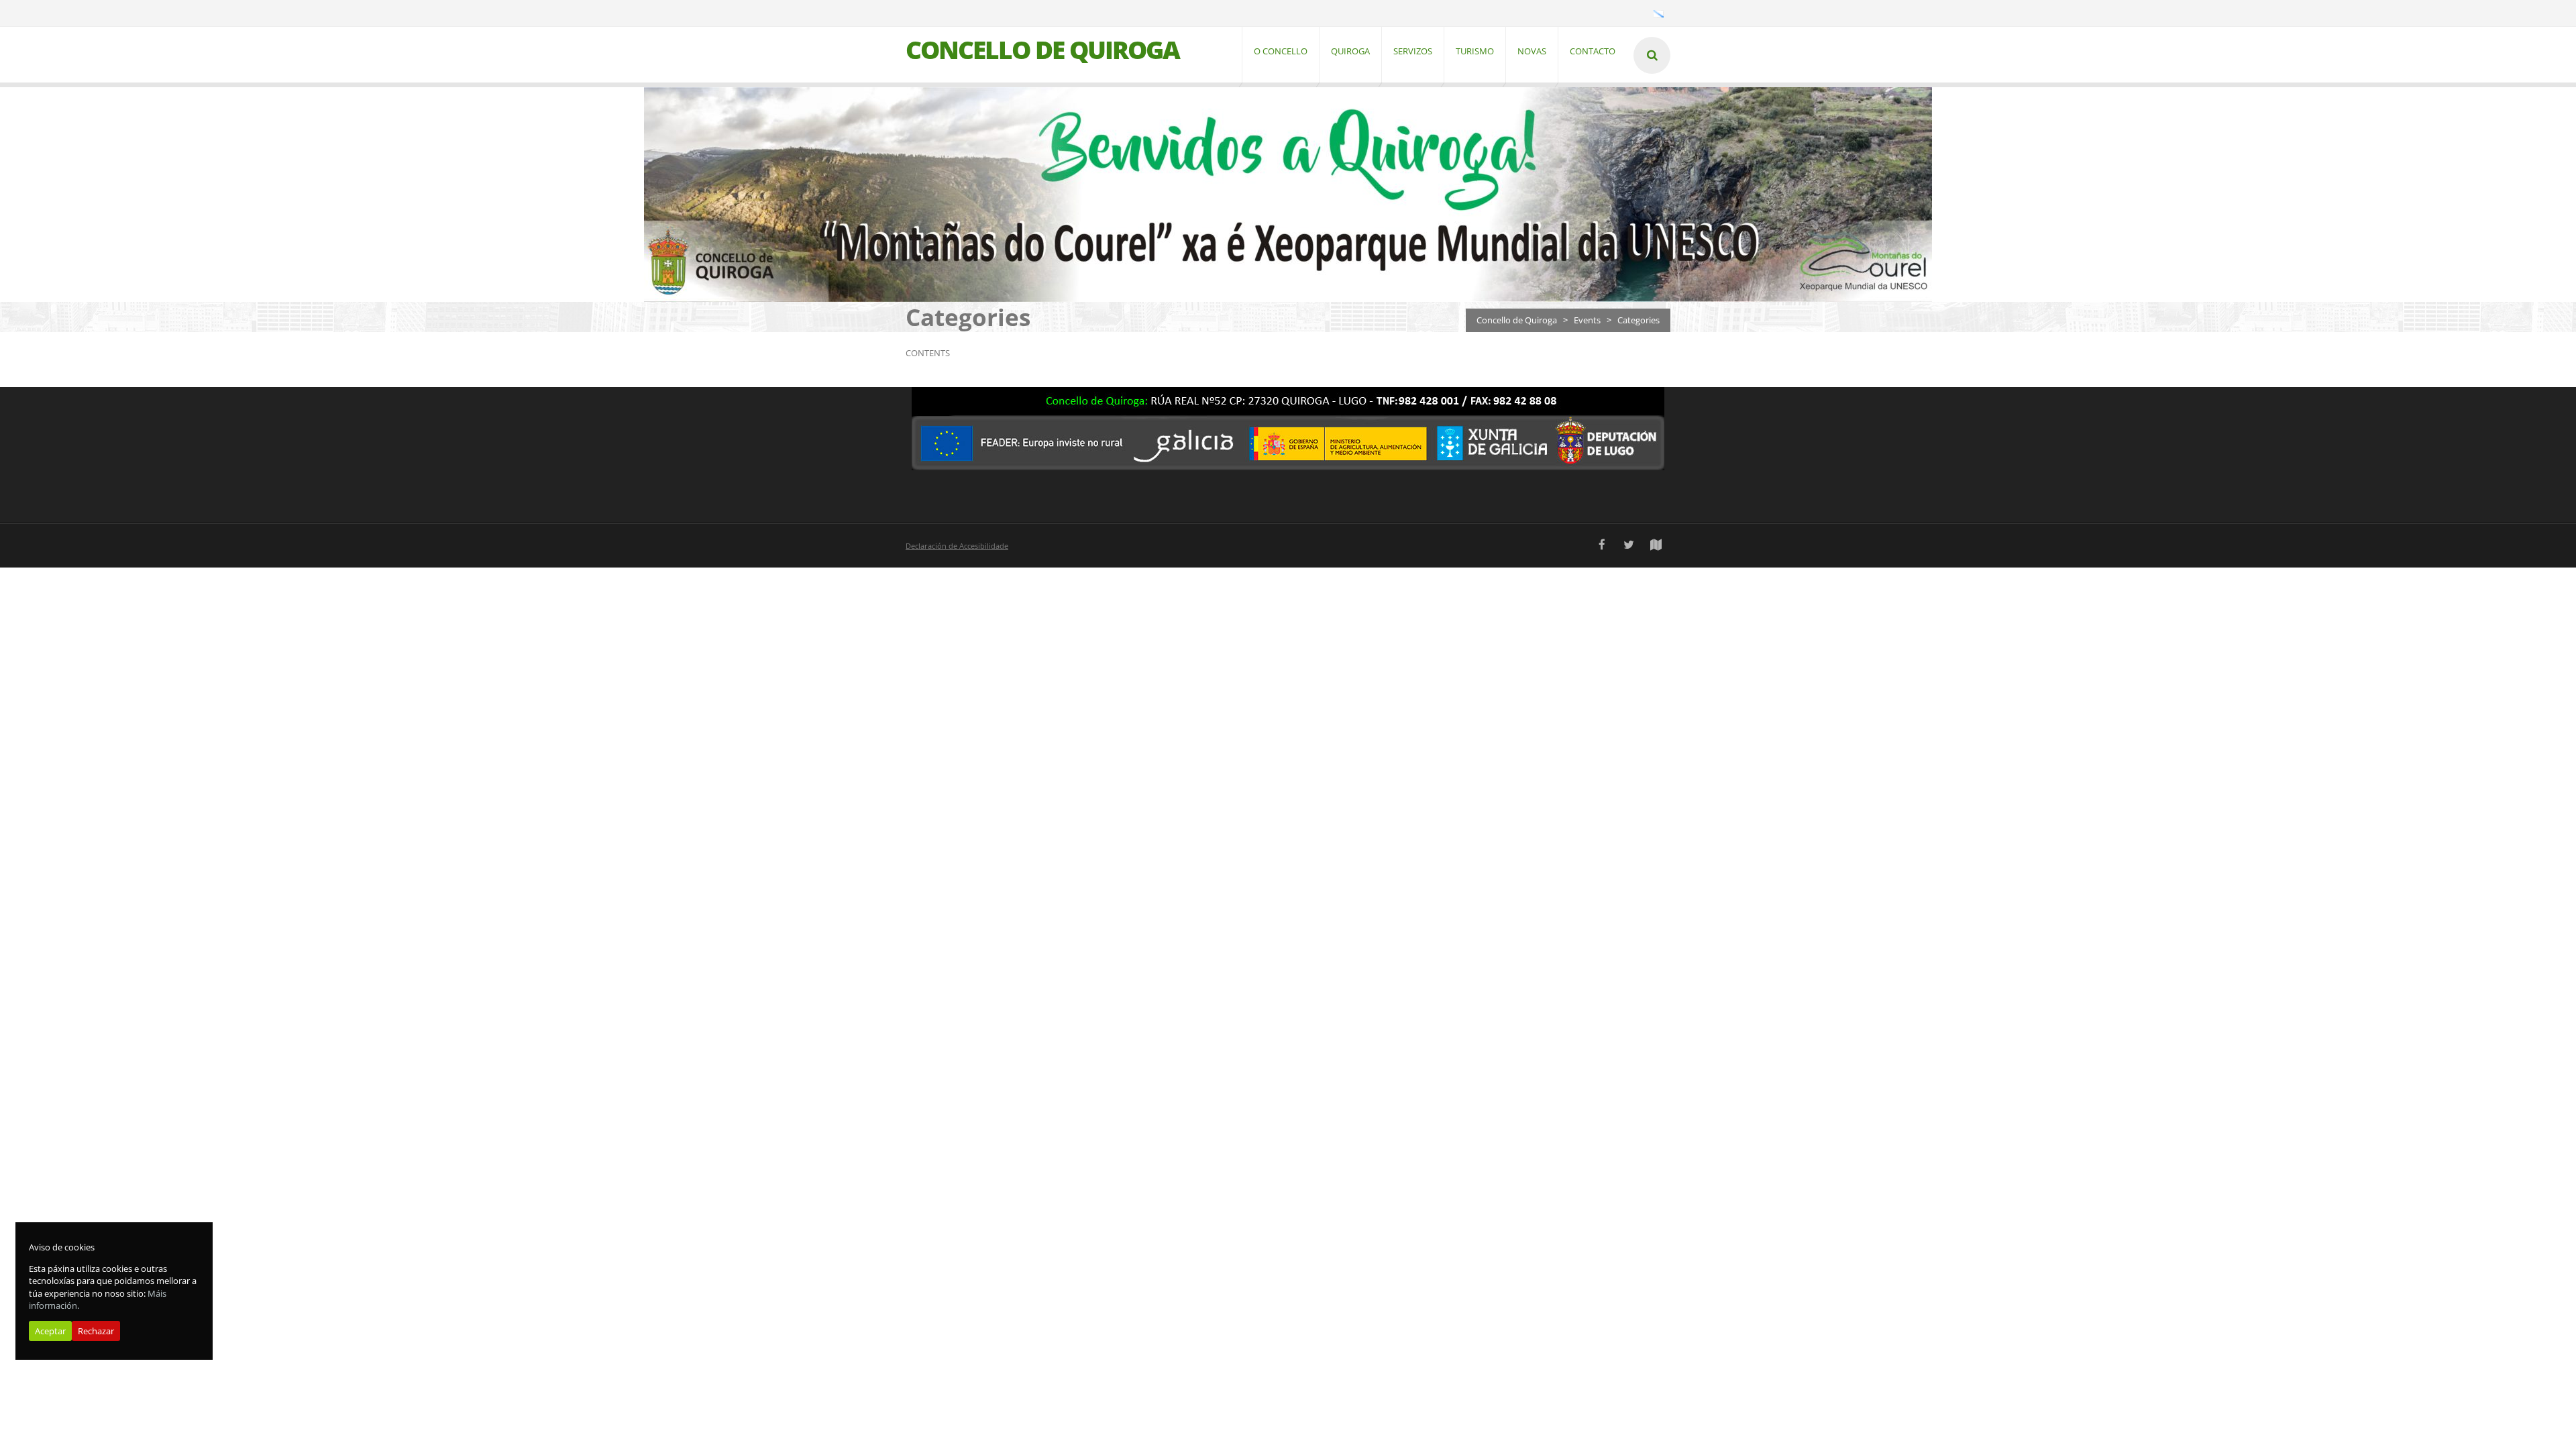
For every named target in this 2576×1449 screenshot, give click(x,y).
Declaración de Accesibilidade (957, 546)
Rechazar (96, 1331)
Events (1587, 320)
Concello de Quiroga (1517, 320)
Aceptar (50, 1331)
